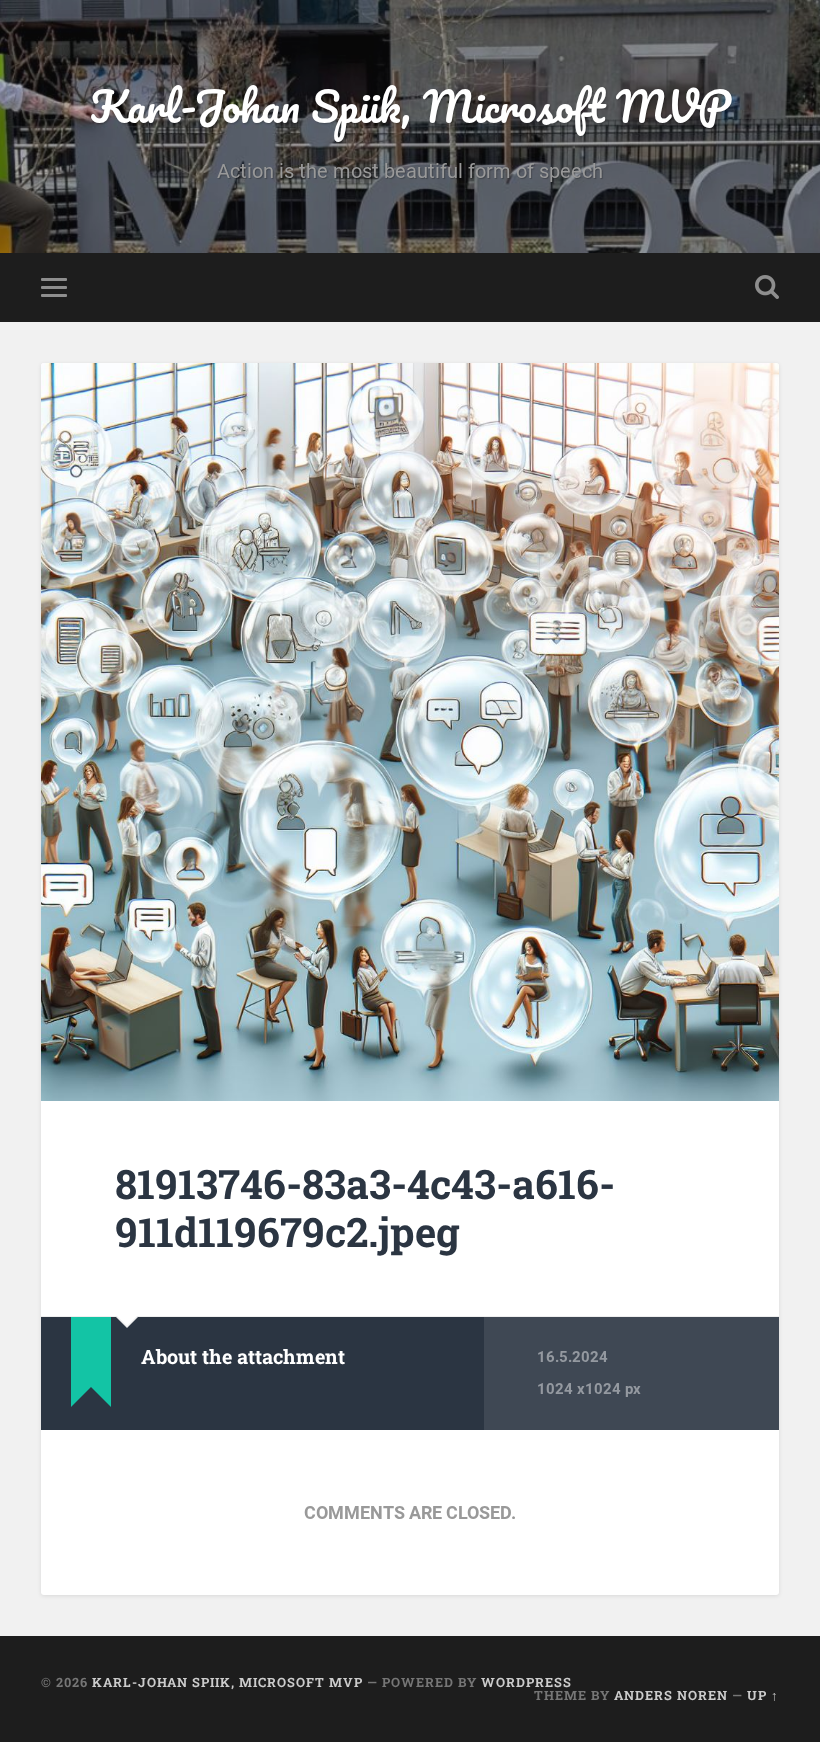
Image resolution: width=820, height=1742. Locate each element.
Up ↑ (763, 1695)
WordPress (526, 1682)
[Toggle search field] (767, 287)
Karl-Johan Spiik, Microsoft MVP (410, 105)
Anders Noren (671, 1695)
